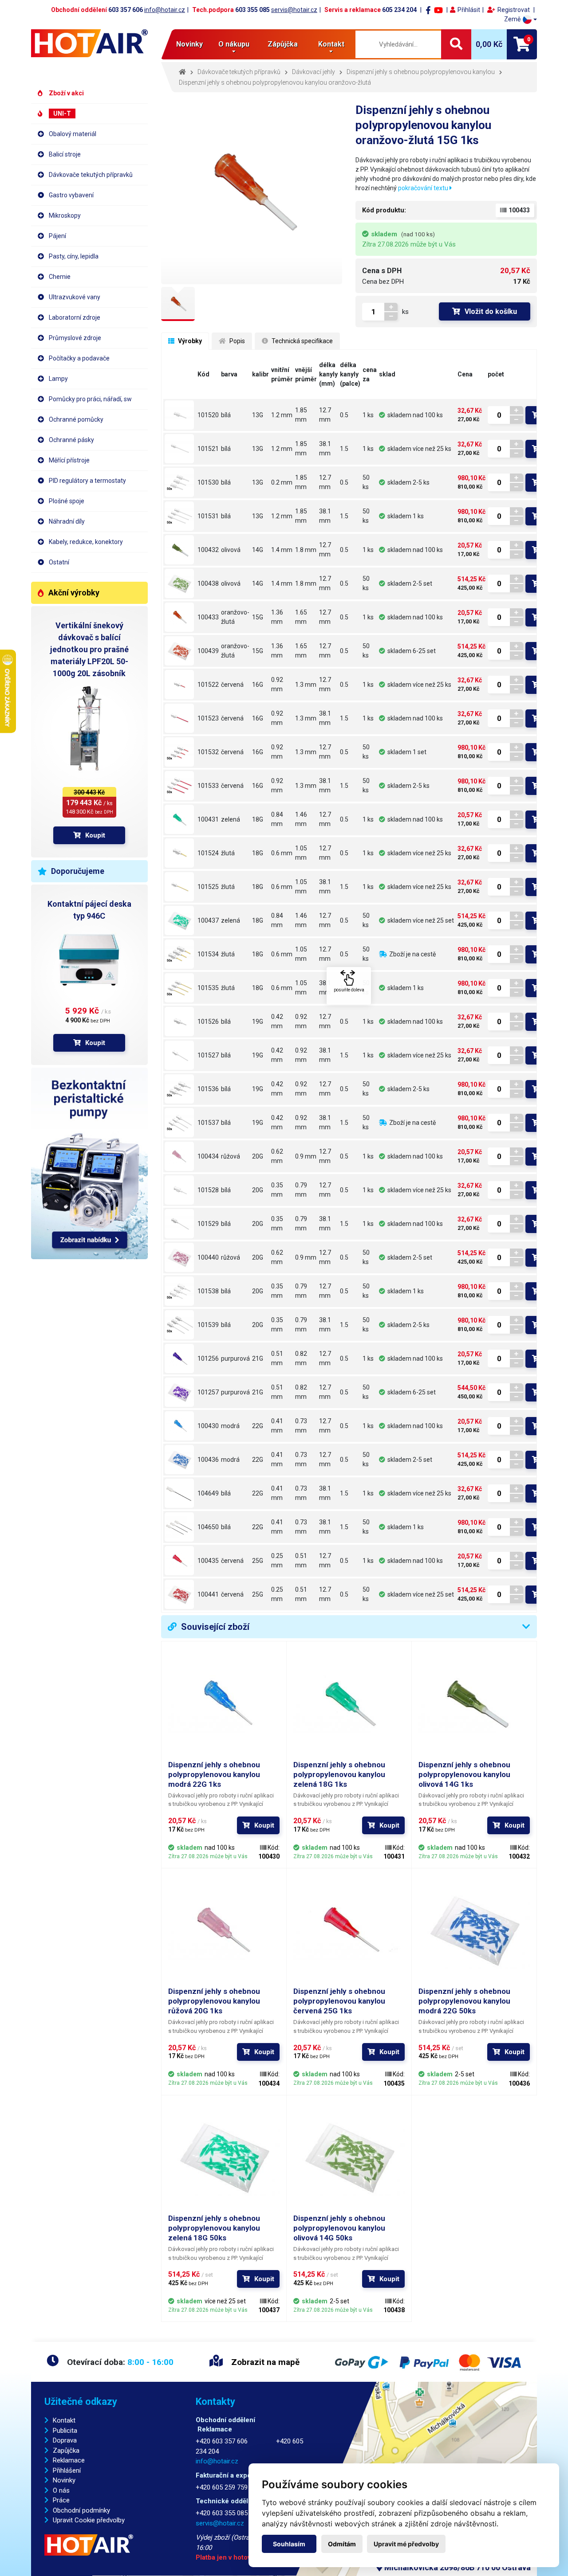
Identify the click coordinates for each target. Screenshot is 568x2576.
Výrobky (189, 341)
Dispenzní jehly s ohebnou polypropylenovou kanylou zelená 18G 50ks (214, 2228)
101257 (208, 1392)
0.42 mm (277, 1021)
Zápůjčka (283, 44)
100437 (208, 920)
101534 (208, 954)
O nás (61, 2490)
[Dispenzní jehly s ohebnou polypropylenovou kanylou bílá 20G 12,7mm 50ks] (179, 1291)
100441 (208, 1594)
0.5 (344, 415)
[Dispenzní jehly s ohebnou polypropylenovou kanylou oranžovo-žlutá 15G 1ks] (179, 617)
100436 (208, 1460)
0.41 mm (277, 1426)
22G (258, 1426)
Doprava (65, 2440)
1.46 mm (301, 819)
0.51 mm (277, 1358)
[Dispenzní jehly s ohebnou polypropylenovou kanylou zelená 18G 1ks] (179, 819)
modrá (230, 1426)
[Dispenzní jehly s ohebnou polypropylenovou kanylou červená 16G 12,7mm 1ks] (179, 685)
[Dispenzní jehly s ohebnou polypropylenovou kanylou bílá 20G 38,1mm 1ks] (179, 1224)
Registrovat (514, 10)
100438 (208, 583)
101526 (208, 1022)
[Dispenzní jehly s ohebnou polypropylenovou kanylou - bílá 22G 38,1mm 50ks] (179, 1527)
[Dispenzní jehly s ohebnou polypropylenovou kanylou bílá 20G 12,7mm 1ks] (179, 1190)
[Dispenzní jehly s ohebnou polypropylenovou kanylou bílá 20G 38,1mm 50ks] (179, 1325)
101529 (208, 1224)
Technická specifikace (302, 341)
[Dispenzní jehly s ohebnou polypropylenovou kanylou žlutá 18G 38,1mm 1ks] (179, 887)
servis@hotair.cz (294, 10)
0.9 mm (306, 1156)
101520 (208, 415)
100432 (208, 550)
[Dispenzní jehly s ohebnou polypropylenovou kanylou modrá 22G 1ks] (179, 1426)
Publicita (65, 2431)
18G (258, 819)
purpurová (235, 1358)
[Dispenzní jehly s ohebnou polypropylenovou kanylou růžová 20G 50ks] (179, 1257)
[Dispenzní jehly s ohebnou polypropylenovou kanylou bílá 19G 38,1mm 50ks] (179, 1123)
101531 (208, 516)
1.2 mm (282, 415)
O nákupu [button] (234, 44)
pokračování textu (424, 188)
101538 (208, 1291)
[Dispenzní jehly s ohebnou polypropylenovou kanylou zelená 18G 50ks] (179, 920)
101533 (208, 786)
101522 (208, 685)
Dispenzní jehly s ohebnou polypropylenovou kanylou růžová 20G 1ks (214, 2001)
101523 (208, 718)
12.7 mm (325, 415)
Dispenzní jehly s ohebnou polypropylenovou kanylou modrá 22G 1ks (214, 1774)
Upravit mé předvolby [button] (406, 2544)
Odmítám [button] (342, 2544)
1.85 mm (301, 415)
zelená (231, 819)
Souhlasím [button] (289, 2544)
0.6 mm (282, 853)
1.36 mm (277, 617)
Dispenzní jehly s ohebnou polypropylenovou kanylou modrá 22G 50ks (464, 2001)
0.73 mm (301, 1426)
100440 (208, 1257)
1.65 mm (301, 617)
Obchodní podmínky (81, 2510)
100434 (208, 1156)
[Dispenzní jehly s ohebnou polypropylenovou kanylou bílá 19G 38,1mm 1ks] (179, 1055)
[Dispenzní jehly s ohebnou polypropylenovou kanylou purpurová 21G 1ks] (179, 1358)
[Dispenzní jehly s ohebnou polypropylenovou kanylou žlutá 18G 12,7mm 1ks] (179, 853)
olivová (231, 550)
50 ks (366, 482)
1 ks (368, 415)
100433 (208, 617)
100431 (208, 819)
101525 (208, 887)
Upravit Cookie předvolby (89, 2520)
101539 (208, 1325)
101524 (208, 853)
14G (258, 550)
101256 (208, 1358)
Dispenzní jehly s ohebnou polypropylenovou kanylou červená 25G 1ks (339, 2001)
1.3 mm (306, 685)
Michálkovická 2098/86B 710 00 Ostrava (457, 2567)
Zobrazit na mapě (264, 2362)
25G (258, 1561)
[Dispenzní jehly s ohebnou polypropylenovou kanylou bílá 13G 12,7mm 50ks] (179, 482)
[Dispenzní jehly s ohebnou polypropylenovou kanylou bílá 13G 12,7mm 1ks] (179, 415)
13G (258, 415)
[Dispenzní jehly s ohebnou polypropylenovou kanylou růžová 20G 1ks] (179, 1156)
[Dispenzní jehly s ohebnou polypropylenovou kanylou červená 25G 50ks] (179, 1594)
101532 (208, 752)
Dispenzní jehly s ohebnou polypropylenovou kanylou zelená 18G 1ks (339, 1774)
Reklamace (69, 2460)
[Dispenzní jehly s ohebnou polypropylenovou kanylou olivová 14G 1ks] (179, 550)
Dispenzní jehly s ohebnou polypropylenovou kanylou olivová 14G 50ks (339, 2228)
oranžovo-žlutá (235, 617)
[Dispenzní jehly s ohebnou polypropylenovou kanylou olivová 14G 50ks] (179, 583)
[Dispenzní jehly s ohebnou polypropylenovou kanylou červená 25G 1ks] (179, 1561)
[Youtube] (438, 10)
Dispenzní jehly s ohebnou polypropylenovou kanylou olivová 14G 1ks (464, 1774)
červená (232, 685)
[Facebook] (428, 10)
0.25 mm (277, 1560)
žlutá (228, 853)
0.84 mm (277, 819)
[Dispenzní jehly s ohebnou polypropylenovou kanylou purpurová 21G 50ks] (179, 1392)
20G (258, 1156)
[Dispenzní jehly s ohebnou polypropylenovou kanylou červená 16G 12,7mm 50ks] (179, 752)
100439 (208, 651)
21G (258, 1358)
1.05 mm (301, 853)
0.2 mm (282, 482)
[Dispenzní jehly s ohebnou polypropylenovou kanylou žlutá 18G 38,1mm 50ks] (179, 988)
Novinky (189, 44)
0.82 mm (301, 1358)
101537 (208, 1123)
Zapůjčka (66, 2451)
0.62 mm (277, 1156)
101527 (208, 1055)
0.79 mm (301, 1190)
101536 (208, 1089)
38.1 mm (325, 448)
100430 (208, 1426)
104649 (208, 1493)
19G (258, 1022)
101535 (208, 988)
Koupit (95, 835)
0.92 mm (277, 684)
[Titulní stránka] (89, 43)
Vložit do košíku (491, 311)
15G (258, 617)
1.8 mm (306, 550)
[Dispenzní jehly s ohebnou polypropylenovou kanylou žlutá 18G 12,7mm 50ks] (179, 954)
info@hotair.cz (165, 10)
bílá (226, 415)
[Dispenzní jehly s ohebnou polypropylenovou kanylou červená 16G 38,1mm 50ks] (179, 786)
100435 (208, 1561)
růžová (231, 1156)
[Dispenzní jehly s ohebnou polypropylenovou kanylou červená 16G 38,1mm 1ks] (179, 718)
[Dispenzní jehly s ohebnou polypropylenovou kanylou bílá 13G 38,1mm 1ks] (179, 449)
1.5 (344, 449)
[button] (521, 19)
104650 (208, 1527)
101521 (208, 449)
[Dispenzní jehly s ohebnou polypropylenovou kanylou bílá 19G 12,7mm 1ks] (179, 1022)
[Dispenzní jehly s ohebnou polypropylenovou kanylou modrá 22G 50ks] (179, 1460)
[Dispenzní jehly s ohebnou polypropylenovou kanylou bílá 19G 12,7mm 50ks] (179, 1089)
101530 (208, 482)
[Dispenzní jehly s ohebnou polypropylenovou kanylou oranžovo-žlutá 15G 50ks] (179, 651)
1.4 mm (282, 550)
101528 (208, 1190)
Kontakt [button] (331, 44)
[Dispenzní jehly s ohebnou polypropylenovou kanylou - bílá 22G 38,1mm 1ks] (179, 1493)
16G (258, 685)
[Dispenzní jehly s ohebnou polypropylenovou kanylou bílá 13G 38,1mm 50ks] (179, 516)
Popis (237, 341)
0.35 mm (277, 1190)
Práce (61, 2500)
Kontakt (64, 2420)
